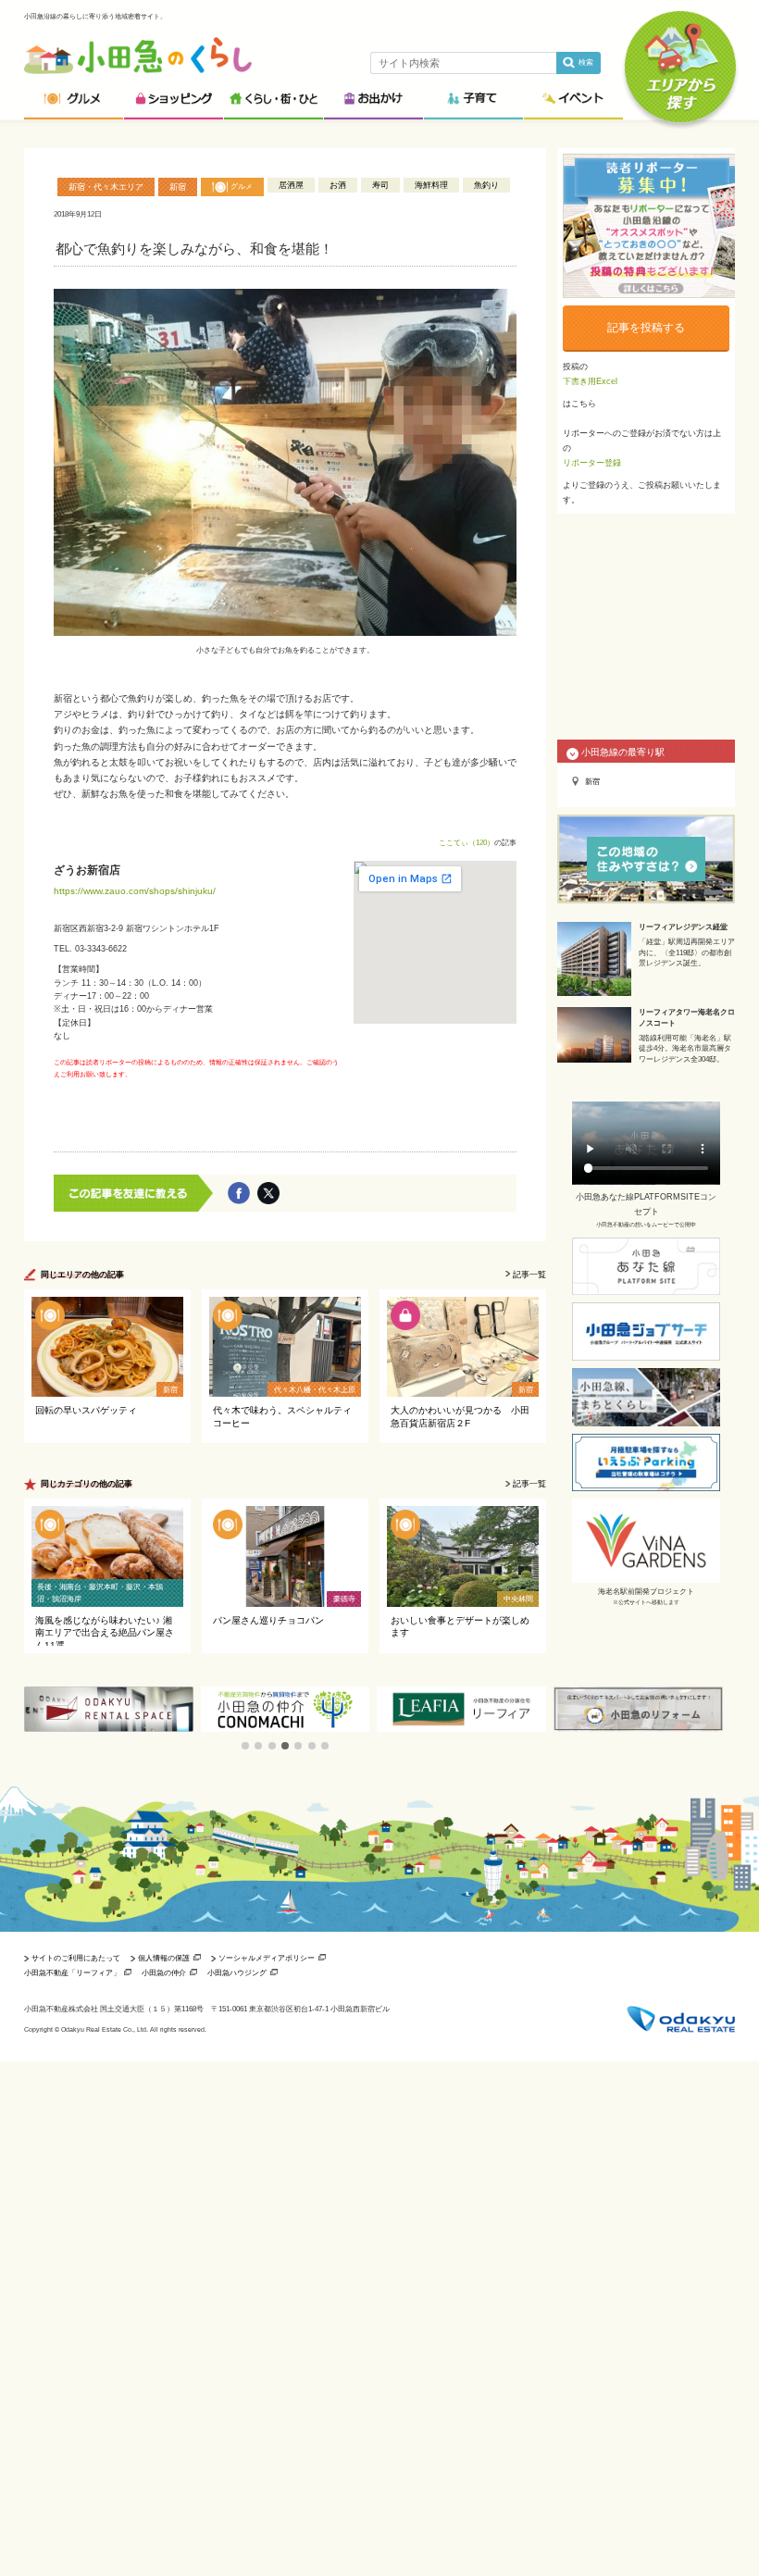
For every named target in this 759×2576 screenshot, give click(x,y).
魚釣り (486, 185)
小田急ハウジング (237, 1972)
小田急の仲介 (164, 1972)
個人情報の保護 (164, 1958)
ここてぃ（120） (467, 842)
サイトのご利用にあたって (76, 1958)
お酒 (338, 185)
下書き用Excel (590, 381)
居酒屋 (291, 185)
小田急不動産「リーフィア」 (72, 1972)
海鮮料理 (431, 185)
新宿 (178, 187)
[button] (245, 1746)
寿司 (380, 185)
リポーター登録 (592, 463)
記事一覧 (529, 1275)
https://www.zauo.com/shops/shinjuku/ (135, 891)
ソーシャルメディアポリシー (267, 1958)
